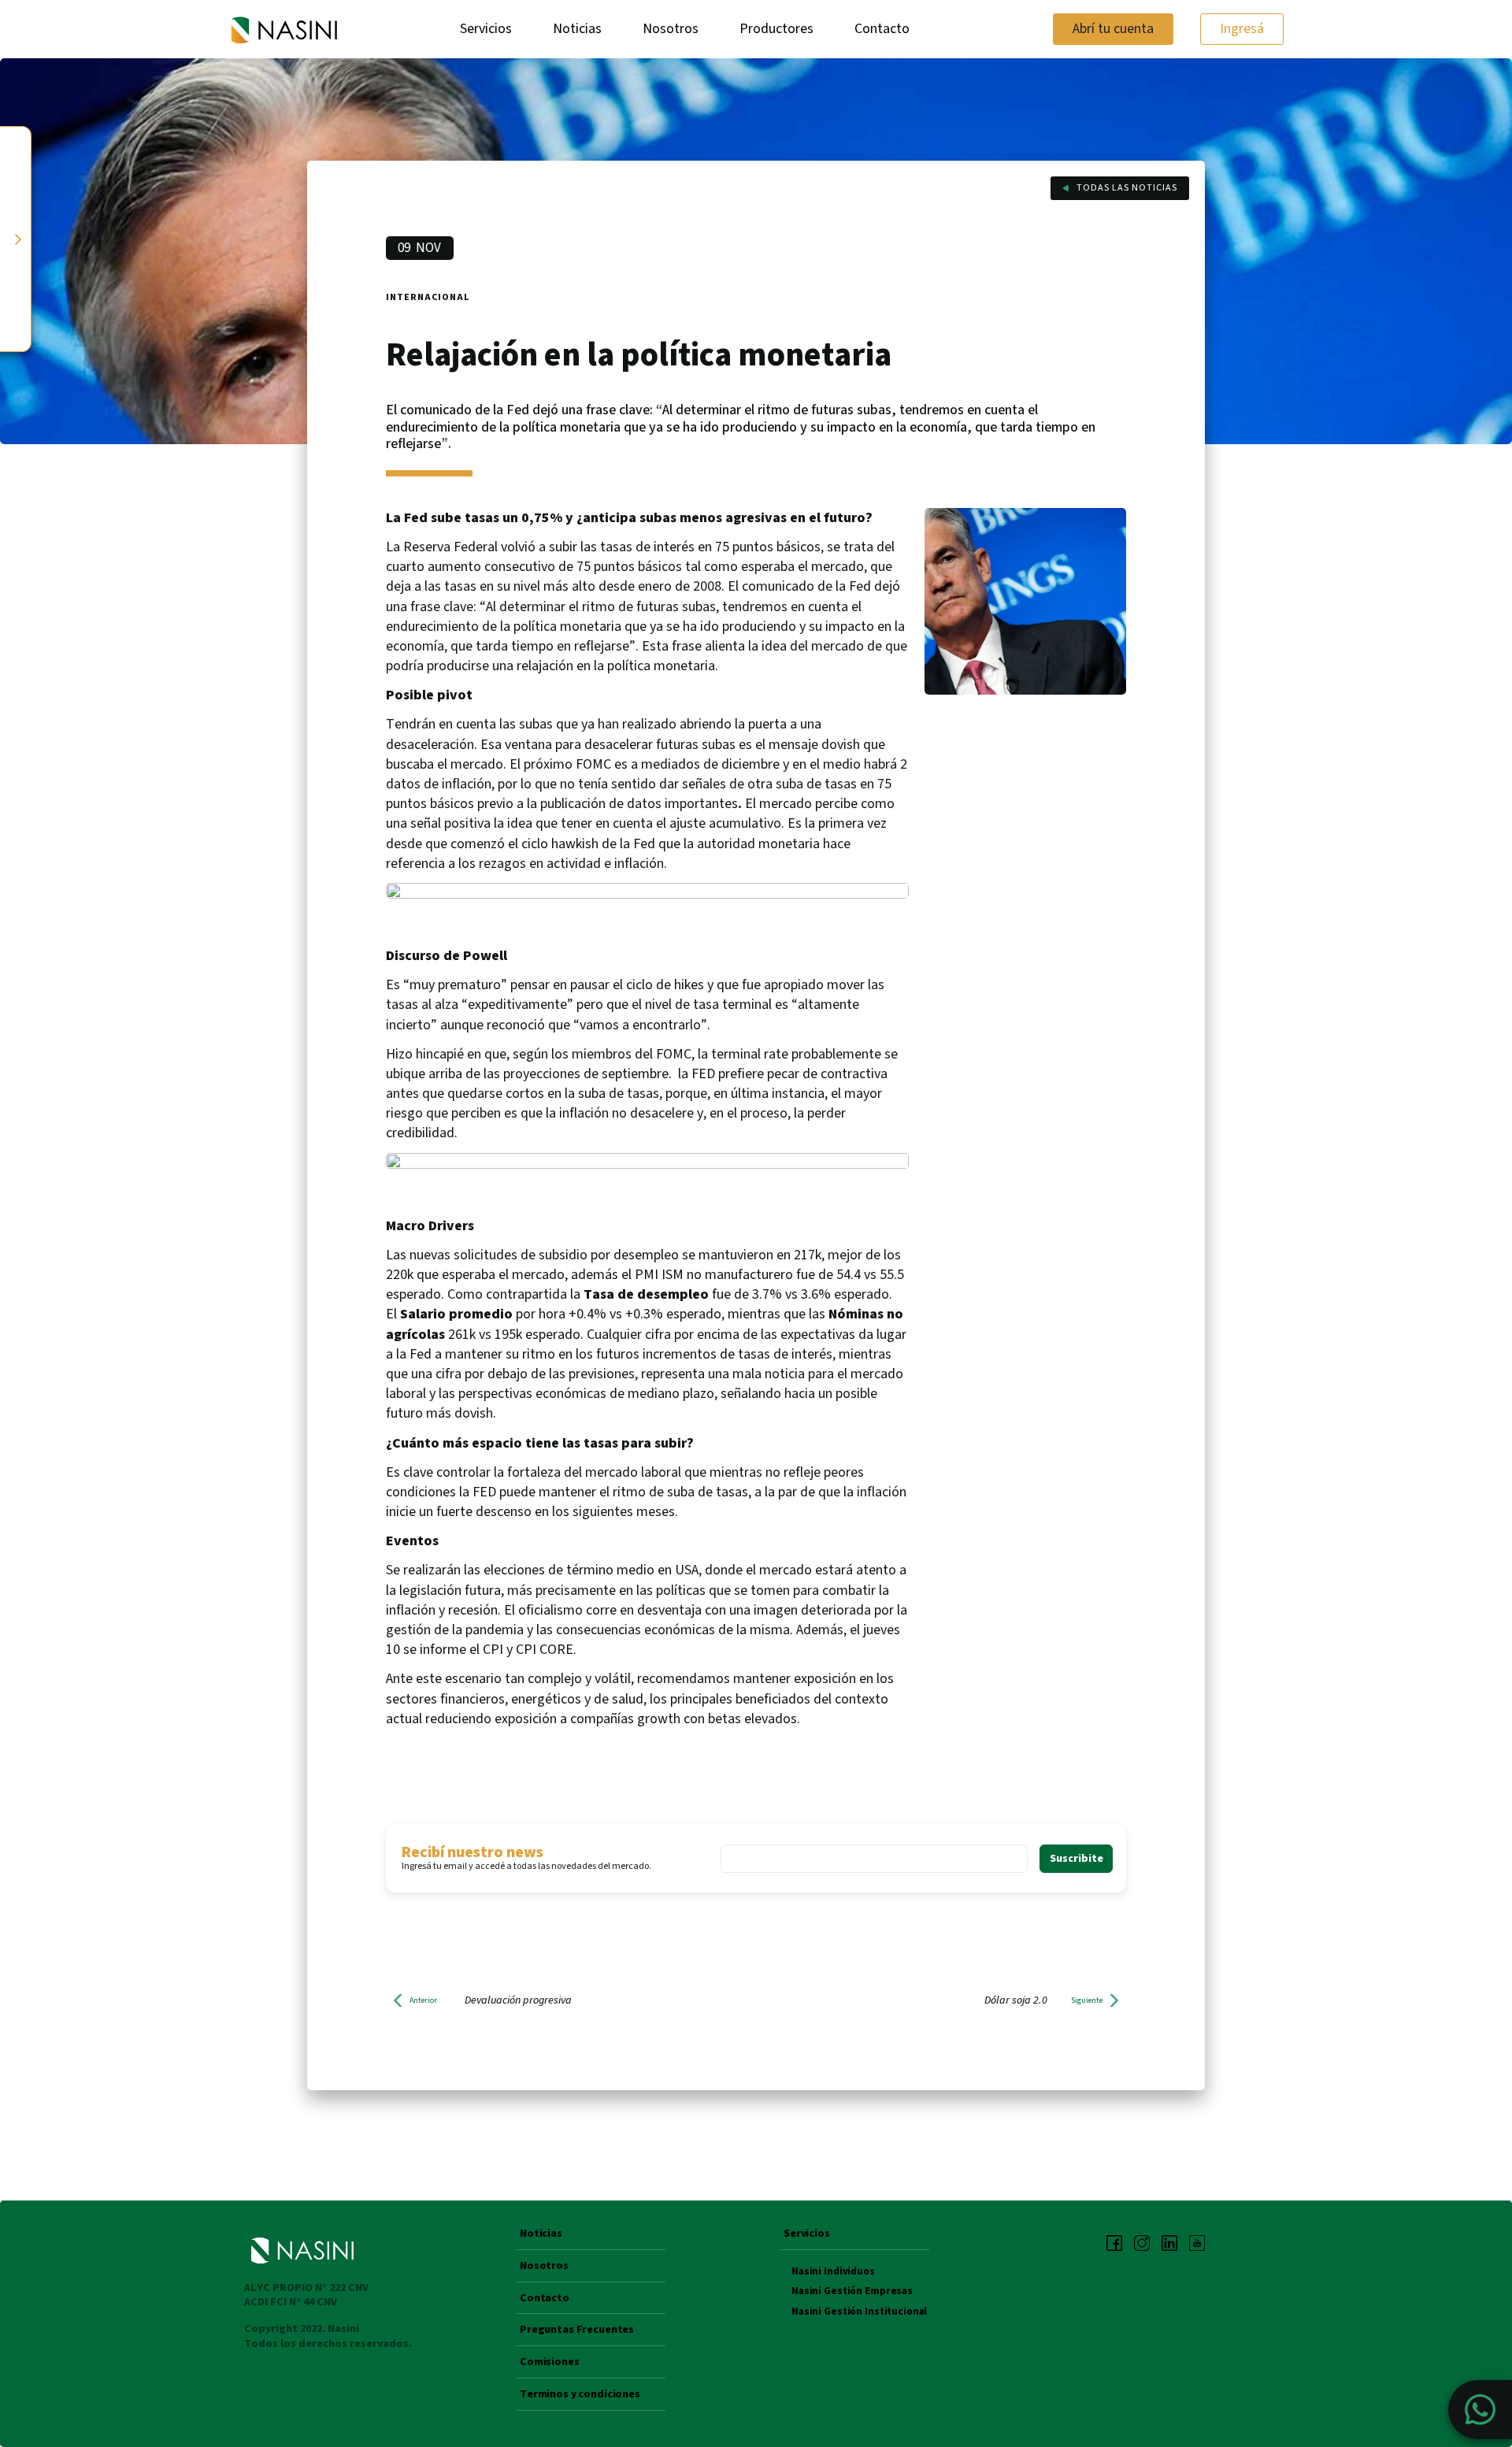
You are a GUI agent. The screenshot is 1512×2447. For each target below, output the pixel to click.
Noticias (577, 29)
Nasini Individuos (833, 2271)
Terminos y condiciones (580, 2395)
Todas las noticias (1127, 188)
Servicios (486, 29)
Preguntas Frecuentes (577, 2330)
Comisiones (550, 2363)
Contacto (882, 29)
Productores (776, 29)
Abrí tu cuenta (1113, 29)
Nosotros (671, 29)
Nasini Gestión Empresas (852, 2291)
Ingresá (1242, 29)
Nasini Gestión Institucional (859, 2312)
